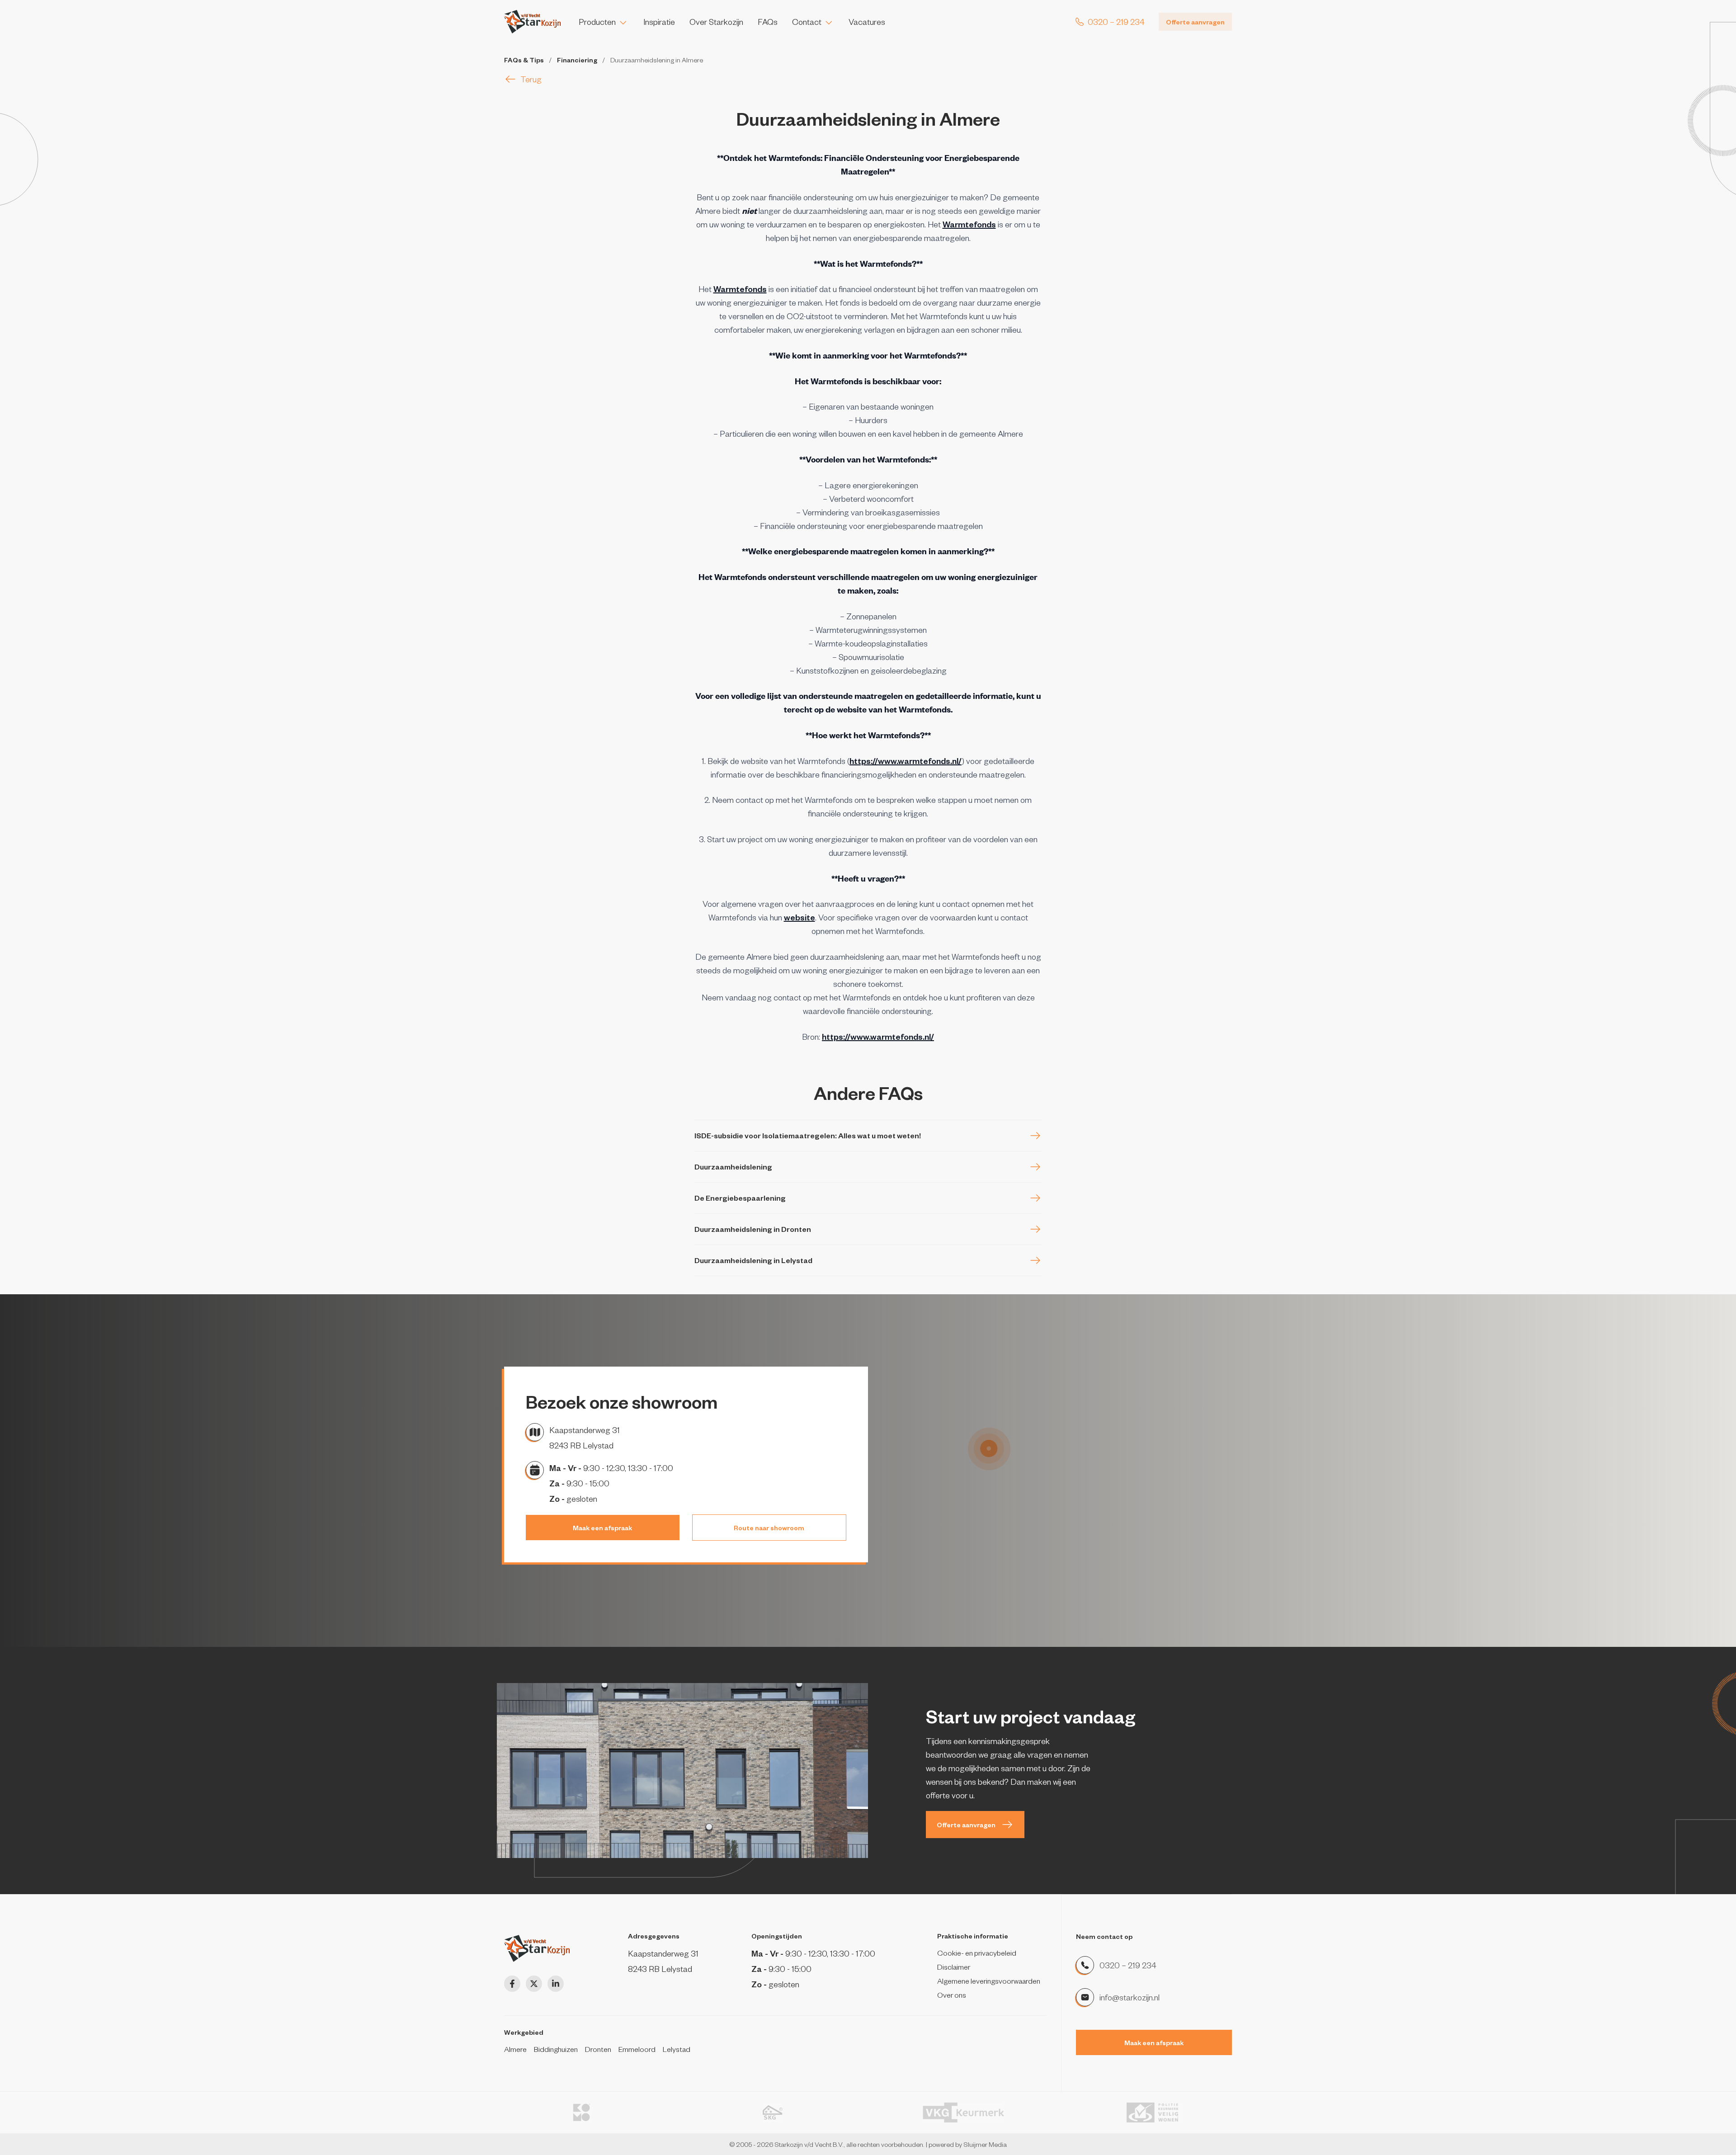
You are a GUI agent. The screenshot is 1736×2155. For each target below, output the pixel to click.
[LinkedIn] (556, 1984)
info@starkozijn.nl (1130, 1997)
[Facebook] (512, 1984)
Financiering (577, 60)
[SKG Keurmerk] (773, 2113)
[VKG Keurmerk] (964, 2113)
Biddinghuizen (556, 2049)
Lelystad (677, 2049)
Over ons (952, 1995)
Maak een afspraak (602, 1528)
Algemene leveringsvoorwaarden (989, 1981)
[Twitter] (534, 1984)
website (800, 917)
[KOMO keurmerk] (582, 2113)
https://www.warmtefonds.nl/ (906, 761)
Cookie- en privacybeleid (977, 1952)
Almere (515, 2049)
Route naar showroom (769, 1528)
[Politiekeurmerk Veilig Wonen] (1155, 2113)
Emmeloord (637, 2049)
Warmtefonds (969, 224)
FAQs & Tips (524, 60)
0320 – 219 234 (1128, 1965)
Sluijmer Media (985, 2144)
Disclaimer (954, 1966)
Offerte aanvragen (1195, 22)
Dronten (598, 2049)
